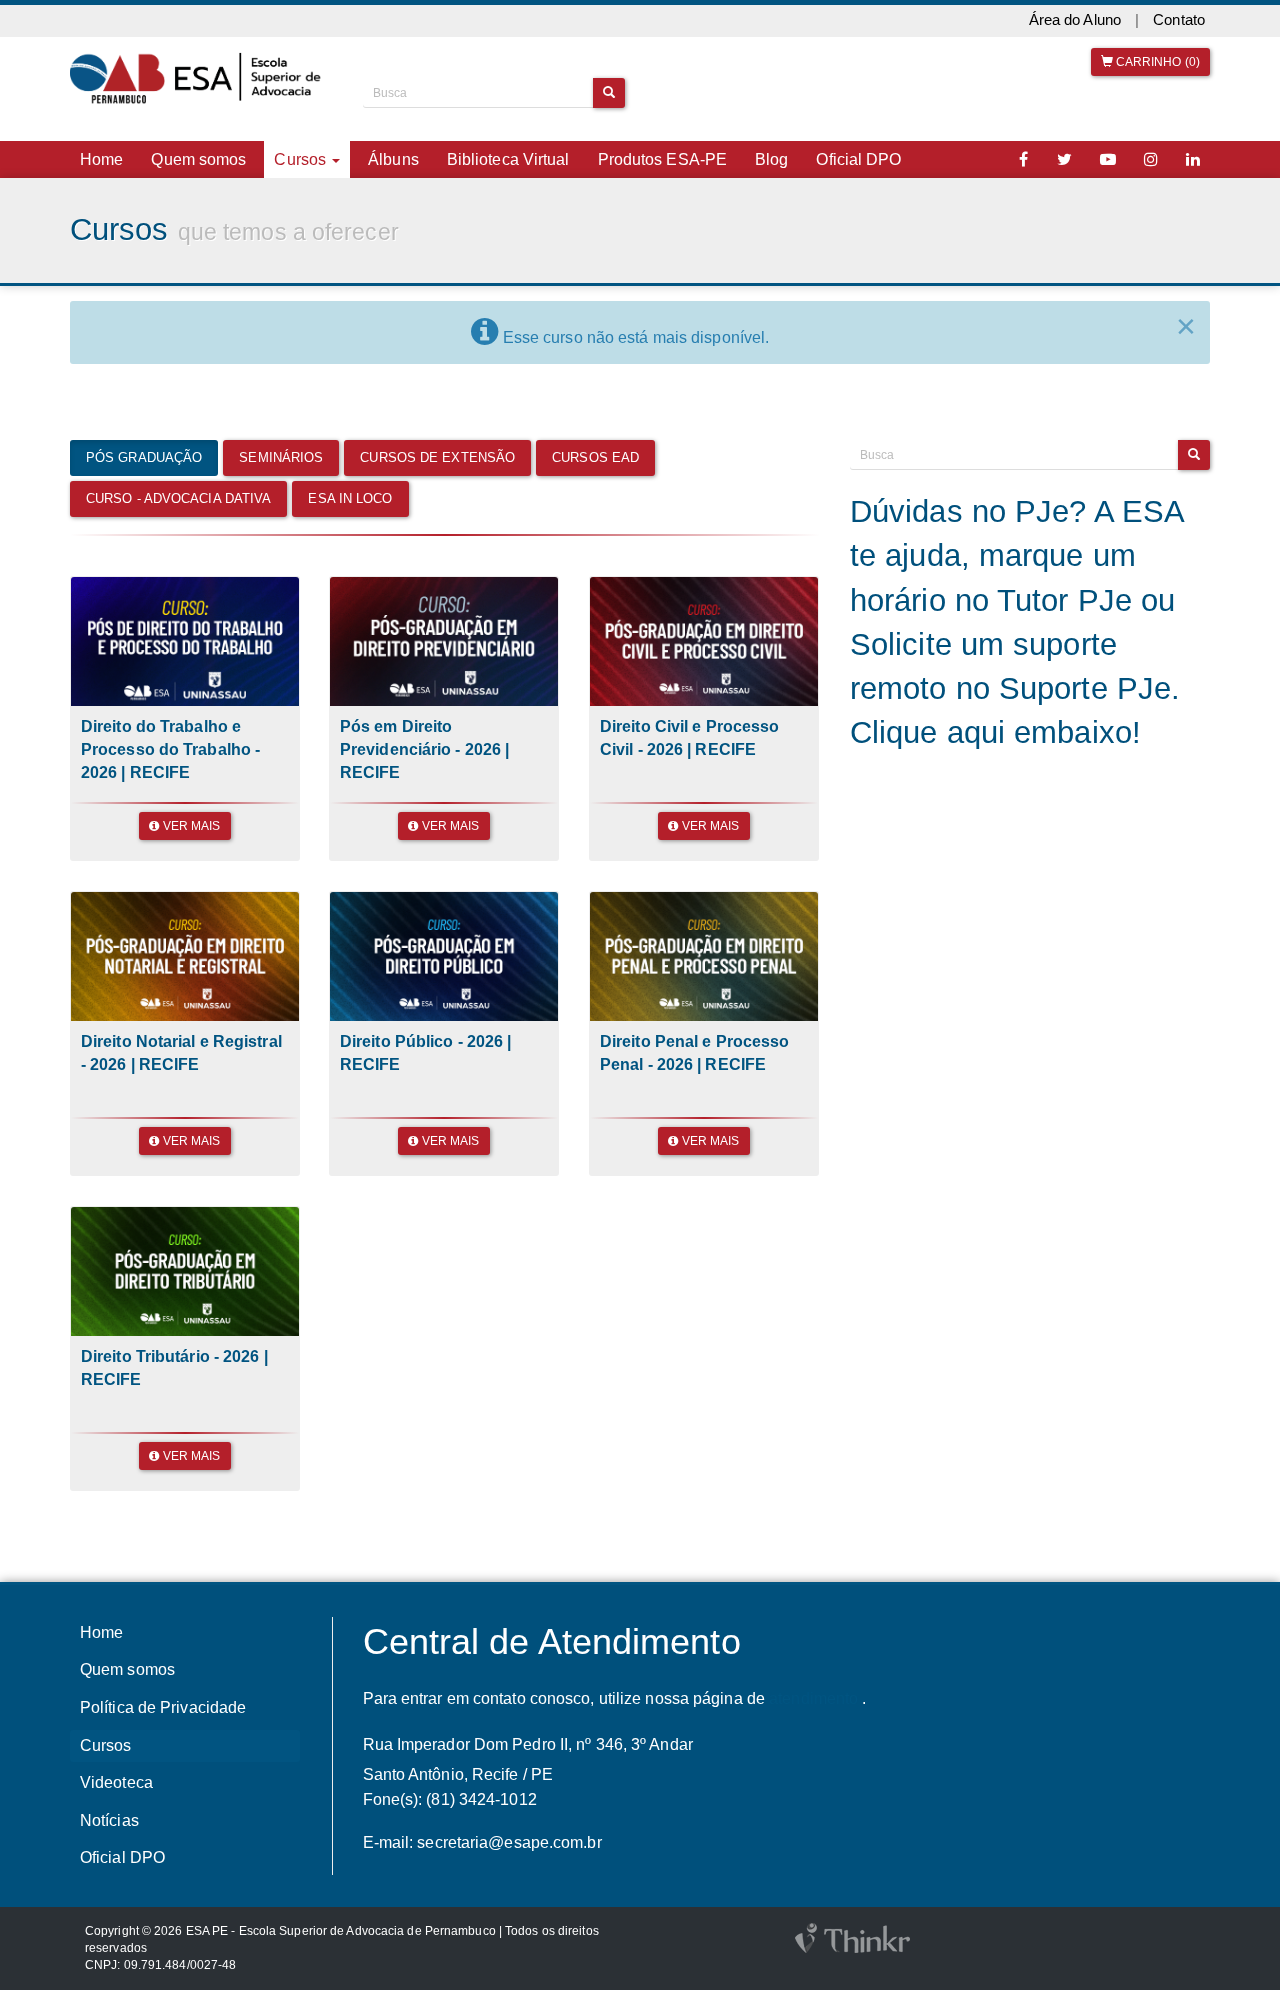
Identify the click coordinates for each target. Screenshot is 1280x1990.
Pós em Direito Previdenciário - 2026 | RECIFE (424, 749)
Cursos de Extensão (437, 457)
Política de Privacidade (163, 1707)
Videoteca (116, 1782)
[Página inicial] (201, 79)
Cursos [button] (302, 159)
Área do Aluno (1075, 20)
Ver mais (190, 826)
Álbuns (393, 159)
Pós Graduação (144, 457)
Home (101, 159)
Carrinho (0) (1156, 62)
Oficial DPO (858, 159)
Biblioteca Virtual (508, 159)
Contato (1179, 20)
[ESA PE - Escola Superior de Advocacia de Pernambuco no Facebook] (1024, 159)
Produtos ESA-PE (663, 159)
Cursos (106, 1745)
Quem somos (198, 159)
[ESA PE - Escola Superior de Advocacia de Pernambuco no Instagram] (1151, 159)
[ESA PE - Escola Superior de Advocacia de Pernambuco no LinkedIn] (1193, 159)
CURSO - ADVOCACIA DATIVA (178, 498)
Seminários (281, 457)
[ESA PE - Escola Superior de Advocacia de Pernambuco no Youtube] (1108, 159)
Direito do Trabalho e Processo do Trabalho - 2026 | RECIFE (170, 749)
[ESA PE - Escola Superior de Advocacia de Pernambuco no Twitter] (1064, 159)
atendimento (813, 1698)
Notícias (109, 1820)
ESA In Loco (350, 498)
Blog (771, 159)
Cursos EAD (595, 457)
